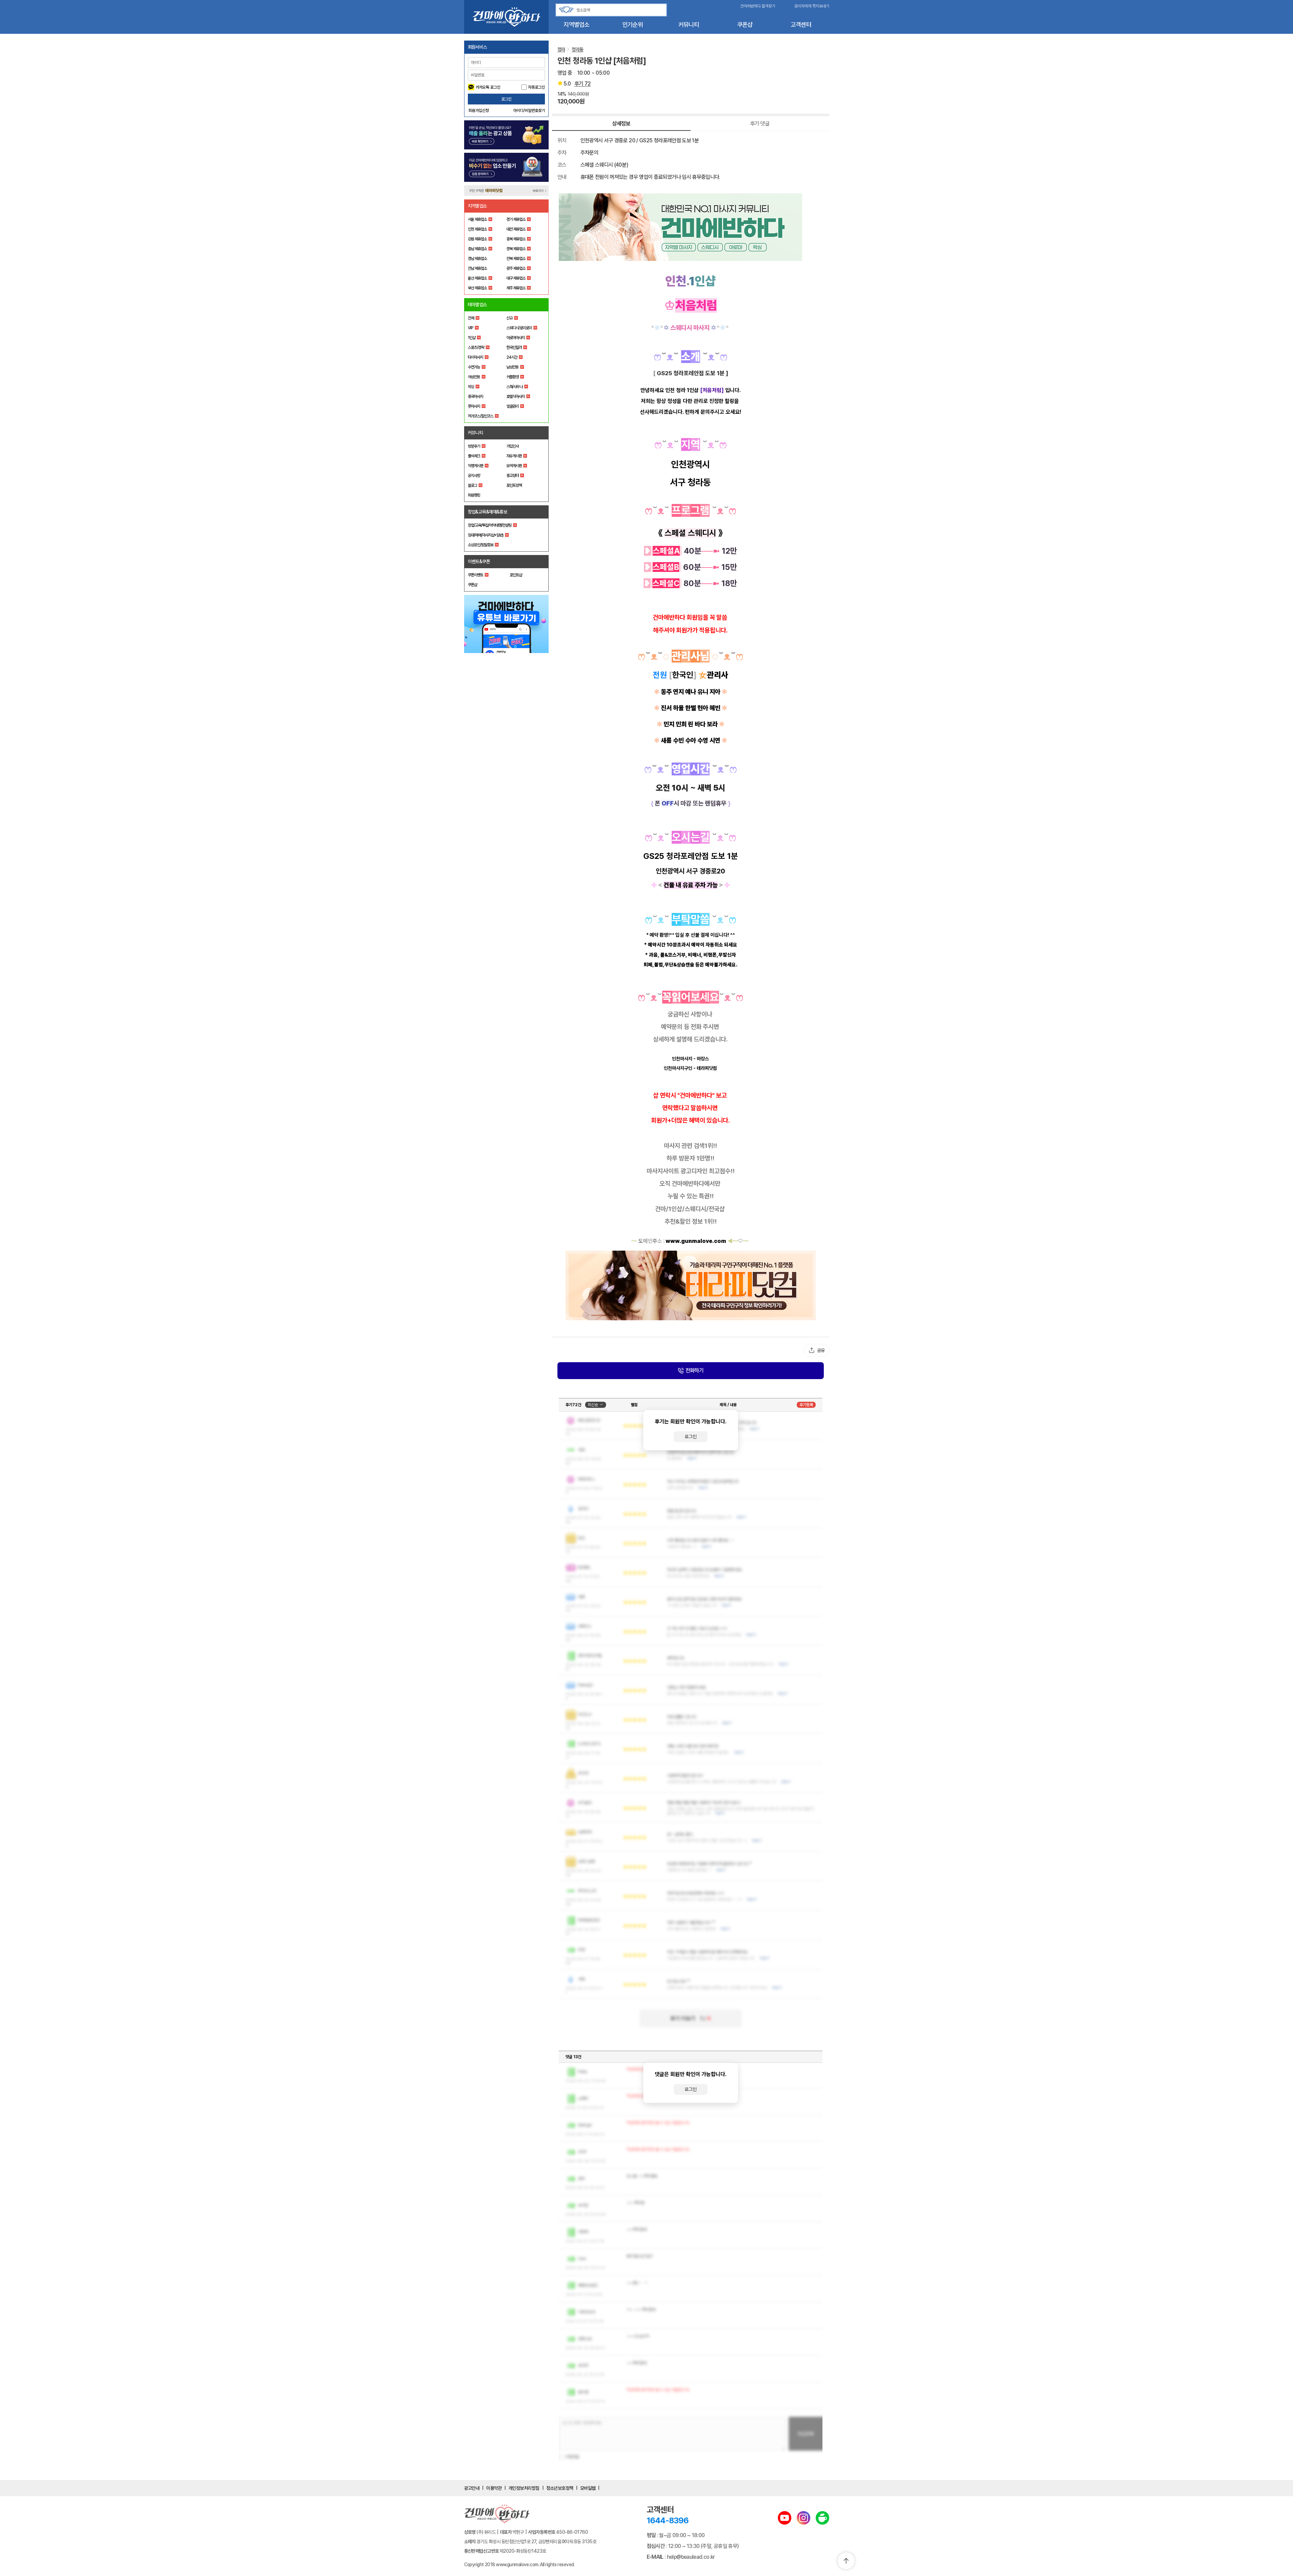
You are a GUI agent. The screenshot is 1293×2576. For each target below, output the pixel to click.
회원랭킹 (474, 495)
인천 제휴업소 (477, 229)
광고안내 (472, 2488)
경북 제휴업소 (516, 249)
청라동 (577, 49)
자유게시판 (514, 456)
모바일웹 (588, 2488)
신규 (509, 318)
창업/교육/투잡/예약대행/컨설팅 (490, 525)
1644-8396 (668, 2520)
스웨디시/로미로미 (519, 328)
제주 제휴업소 (516, 288)
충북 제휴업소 (516, 239)
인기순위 (633, 25)
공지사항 (474, 476)
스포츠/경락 (476, 347)
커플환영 (512, 377)
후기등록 (806, 1405)
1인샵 (472, 338)
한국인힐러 (514, 347)
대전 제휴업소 (516, 229)
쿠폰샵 (745, 25)
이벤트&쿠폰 (479, 561)
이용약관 (494, 2488)
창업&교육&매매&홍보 (488, 512)
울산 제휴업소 (477, 278)
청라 (561, 49)
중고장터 (512, 476)
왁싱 (471, 387)
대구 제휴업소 (516, 278)
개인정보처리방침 (524, 2488)
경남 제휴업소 (477, 259)
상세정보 (621, 124)
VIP (471, 328)
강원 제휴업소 (477, 239)
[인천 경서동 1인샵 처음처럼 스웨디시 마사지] (691, 227)
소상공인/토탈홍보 (481, 545)
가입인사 (512, 446)
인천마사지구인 (678, 1068)
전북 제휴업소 (516, 259)
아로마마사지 (516, 338)
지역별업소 (576, 25)
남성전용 (512, 367)
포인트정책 (514, 485)
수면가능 (474, 367)
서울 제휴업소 (477, 219)
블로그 (472, 485)
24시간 (512, 357)
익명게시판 (475, 466)
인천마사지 (682, 1059)
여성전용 (474, 377)
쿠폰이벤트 (475, 575)
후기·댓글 (760, 124)
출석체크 (474, 456)
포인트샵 (516, 575)
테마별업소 (477, 305)
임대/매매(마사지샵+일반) (486, 535)
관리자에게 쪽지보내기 (812, 6)
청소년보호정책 (560, 2488)
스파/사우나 (514, 387)
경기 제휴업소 (516, 219)
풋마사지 (474, 406)
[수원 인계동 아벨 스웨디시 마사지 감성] (691, 1285)
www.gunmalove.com (696, 1241)
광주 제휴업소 (516, 268)
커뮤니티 (689, 25)
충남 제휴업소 (477, 249)
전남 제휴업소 (477, 268)
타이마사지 (475, 357)
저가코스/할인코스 (481, 416)
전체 (471, 318)
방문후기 (474, 446)
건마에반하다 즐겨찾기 (758, 6)
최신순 (593, 1405)
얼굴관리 (512, 406)
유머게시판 (514, 466)
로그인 (506, 99)
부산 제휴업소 (477, 288)
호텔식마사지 (516, 396)
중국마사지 (475, 396)
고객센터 (801, 25)
